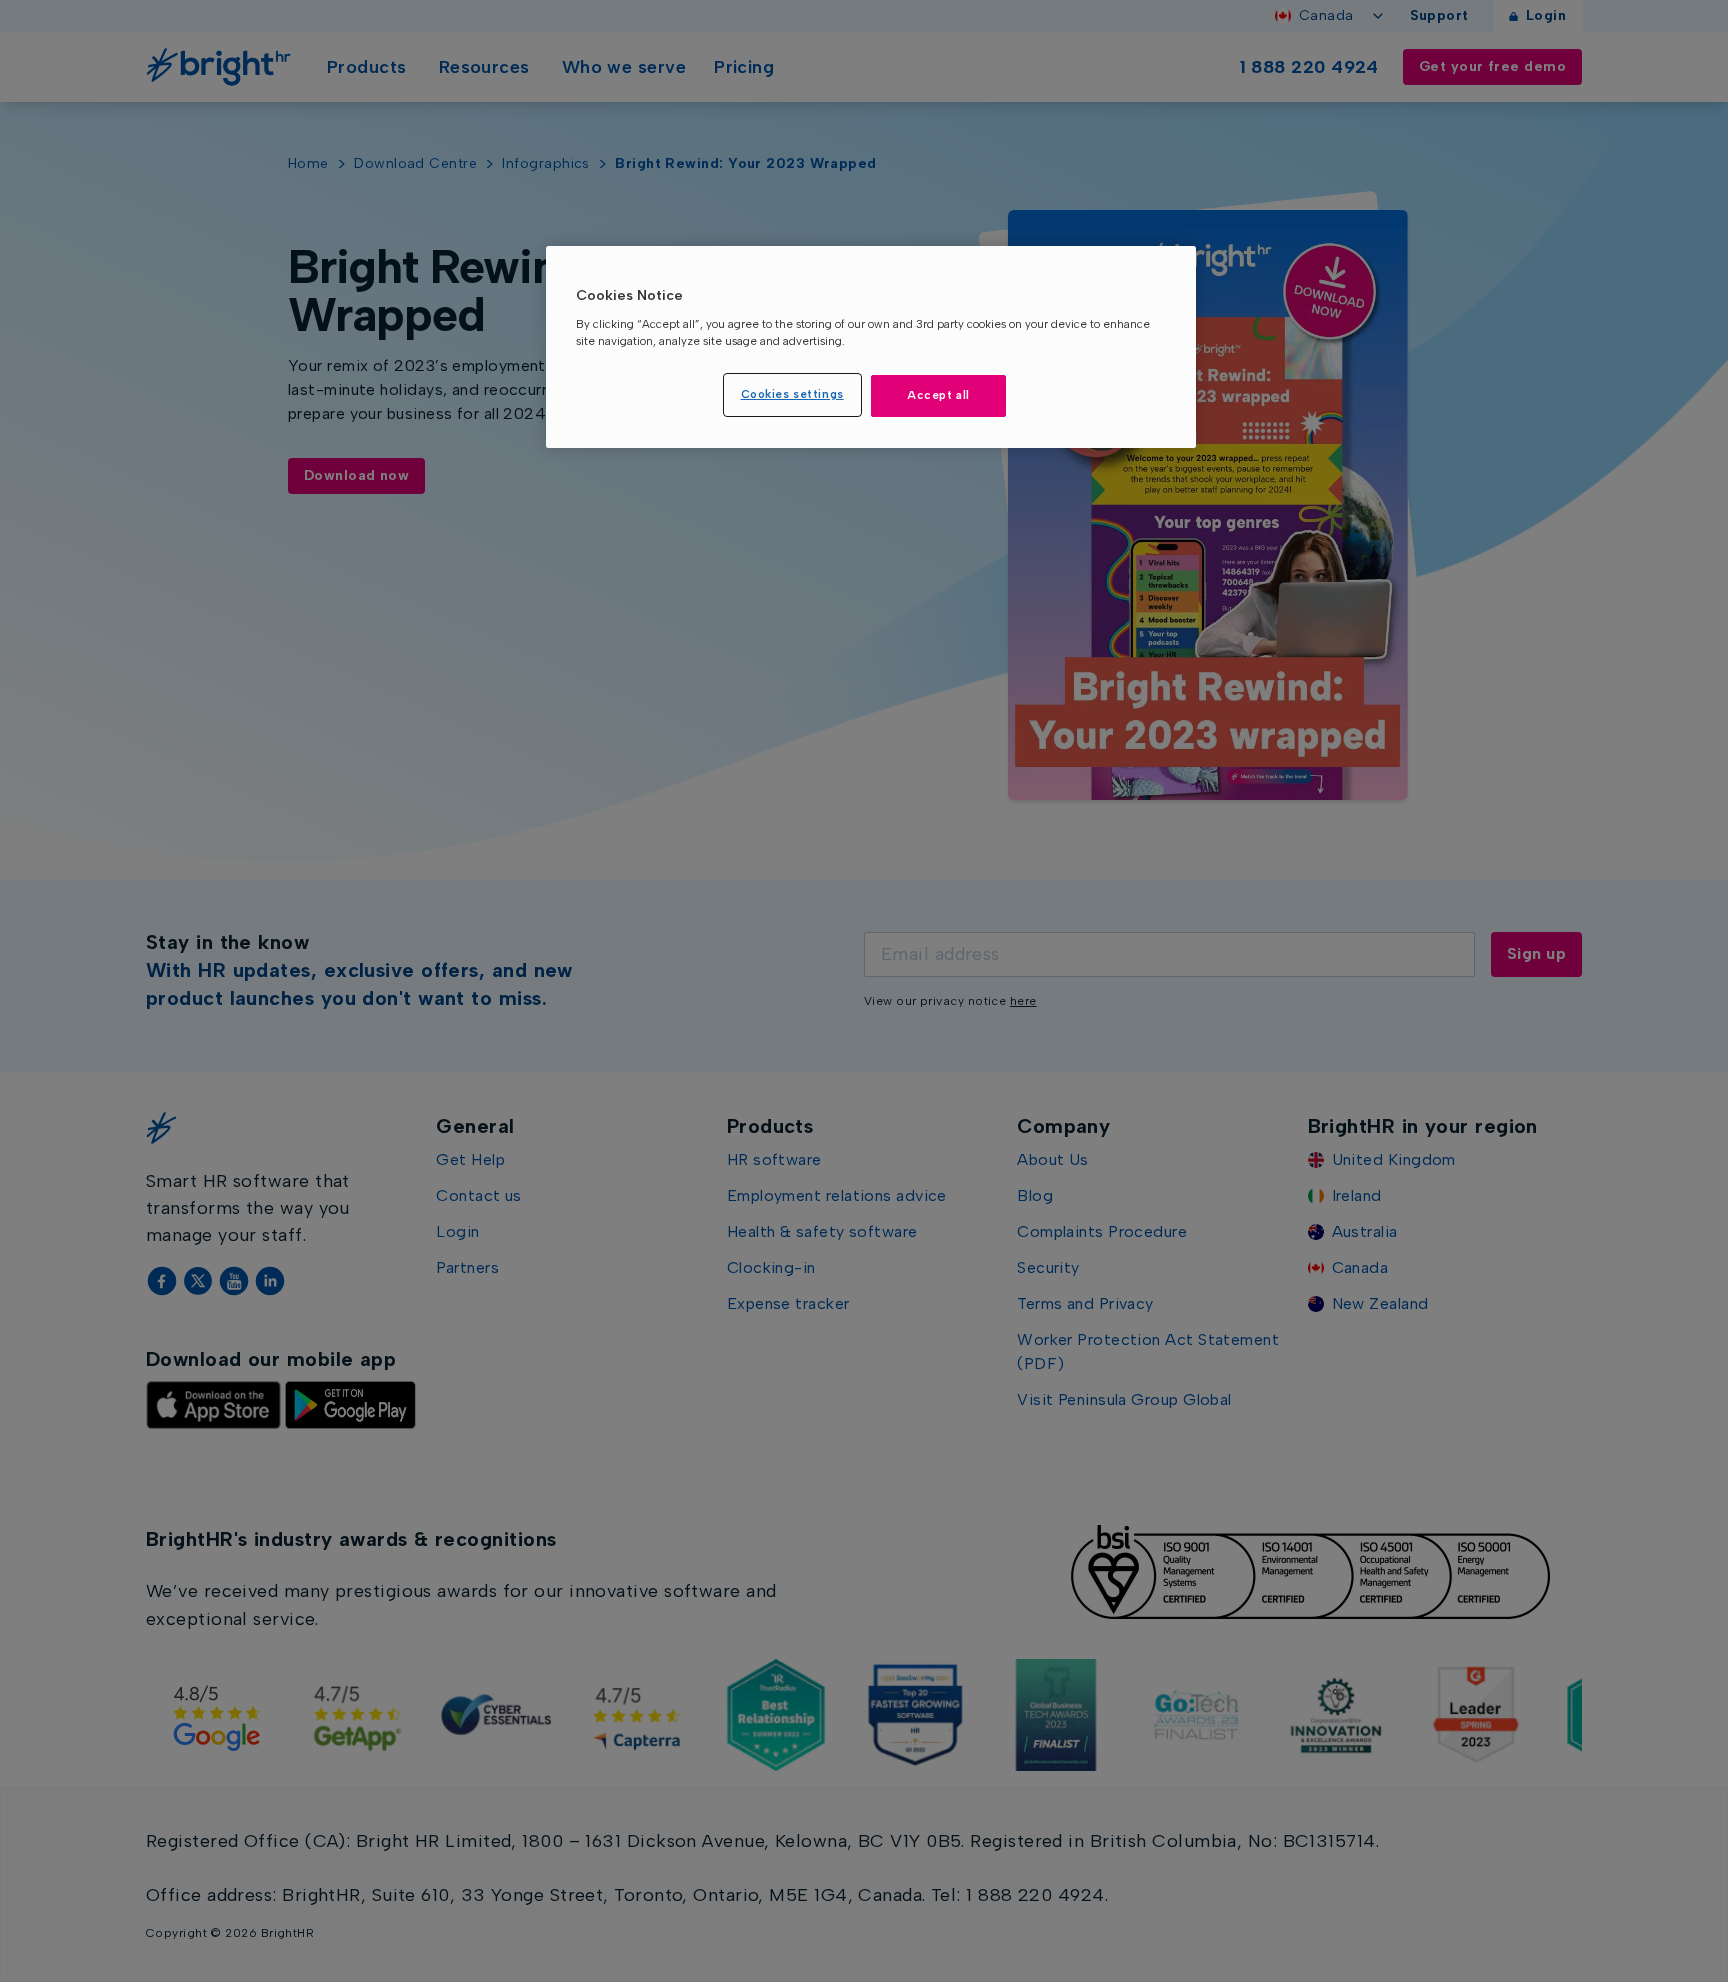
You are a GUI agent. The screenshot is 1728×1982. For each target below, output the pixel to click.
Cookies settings (792, 394)
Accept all (938, 395)
